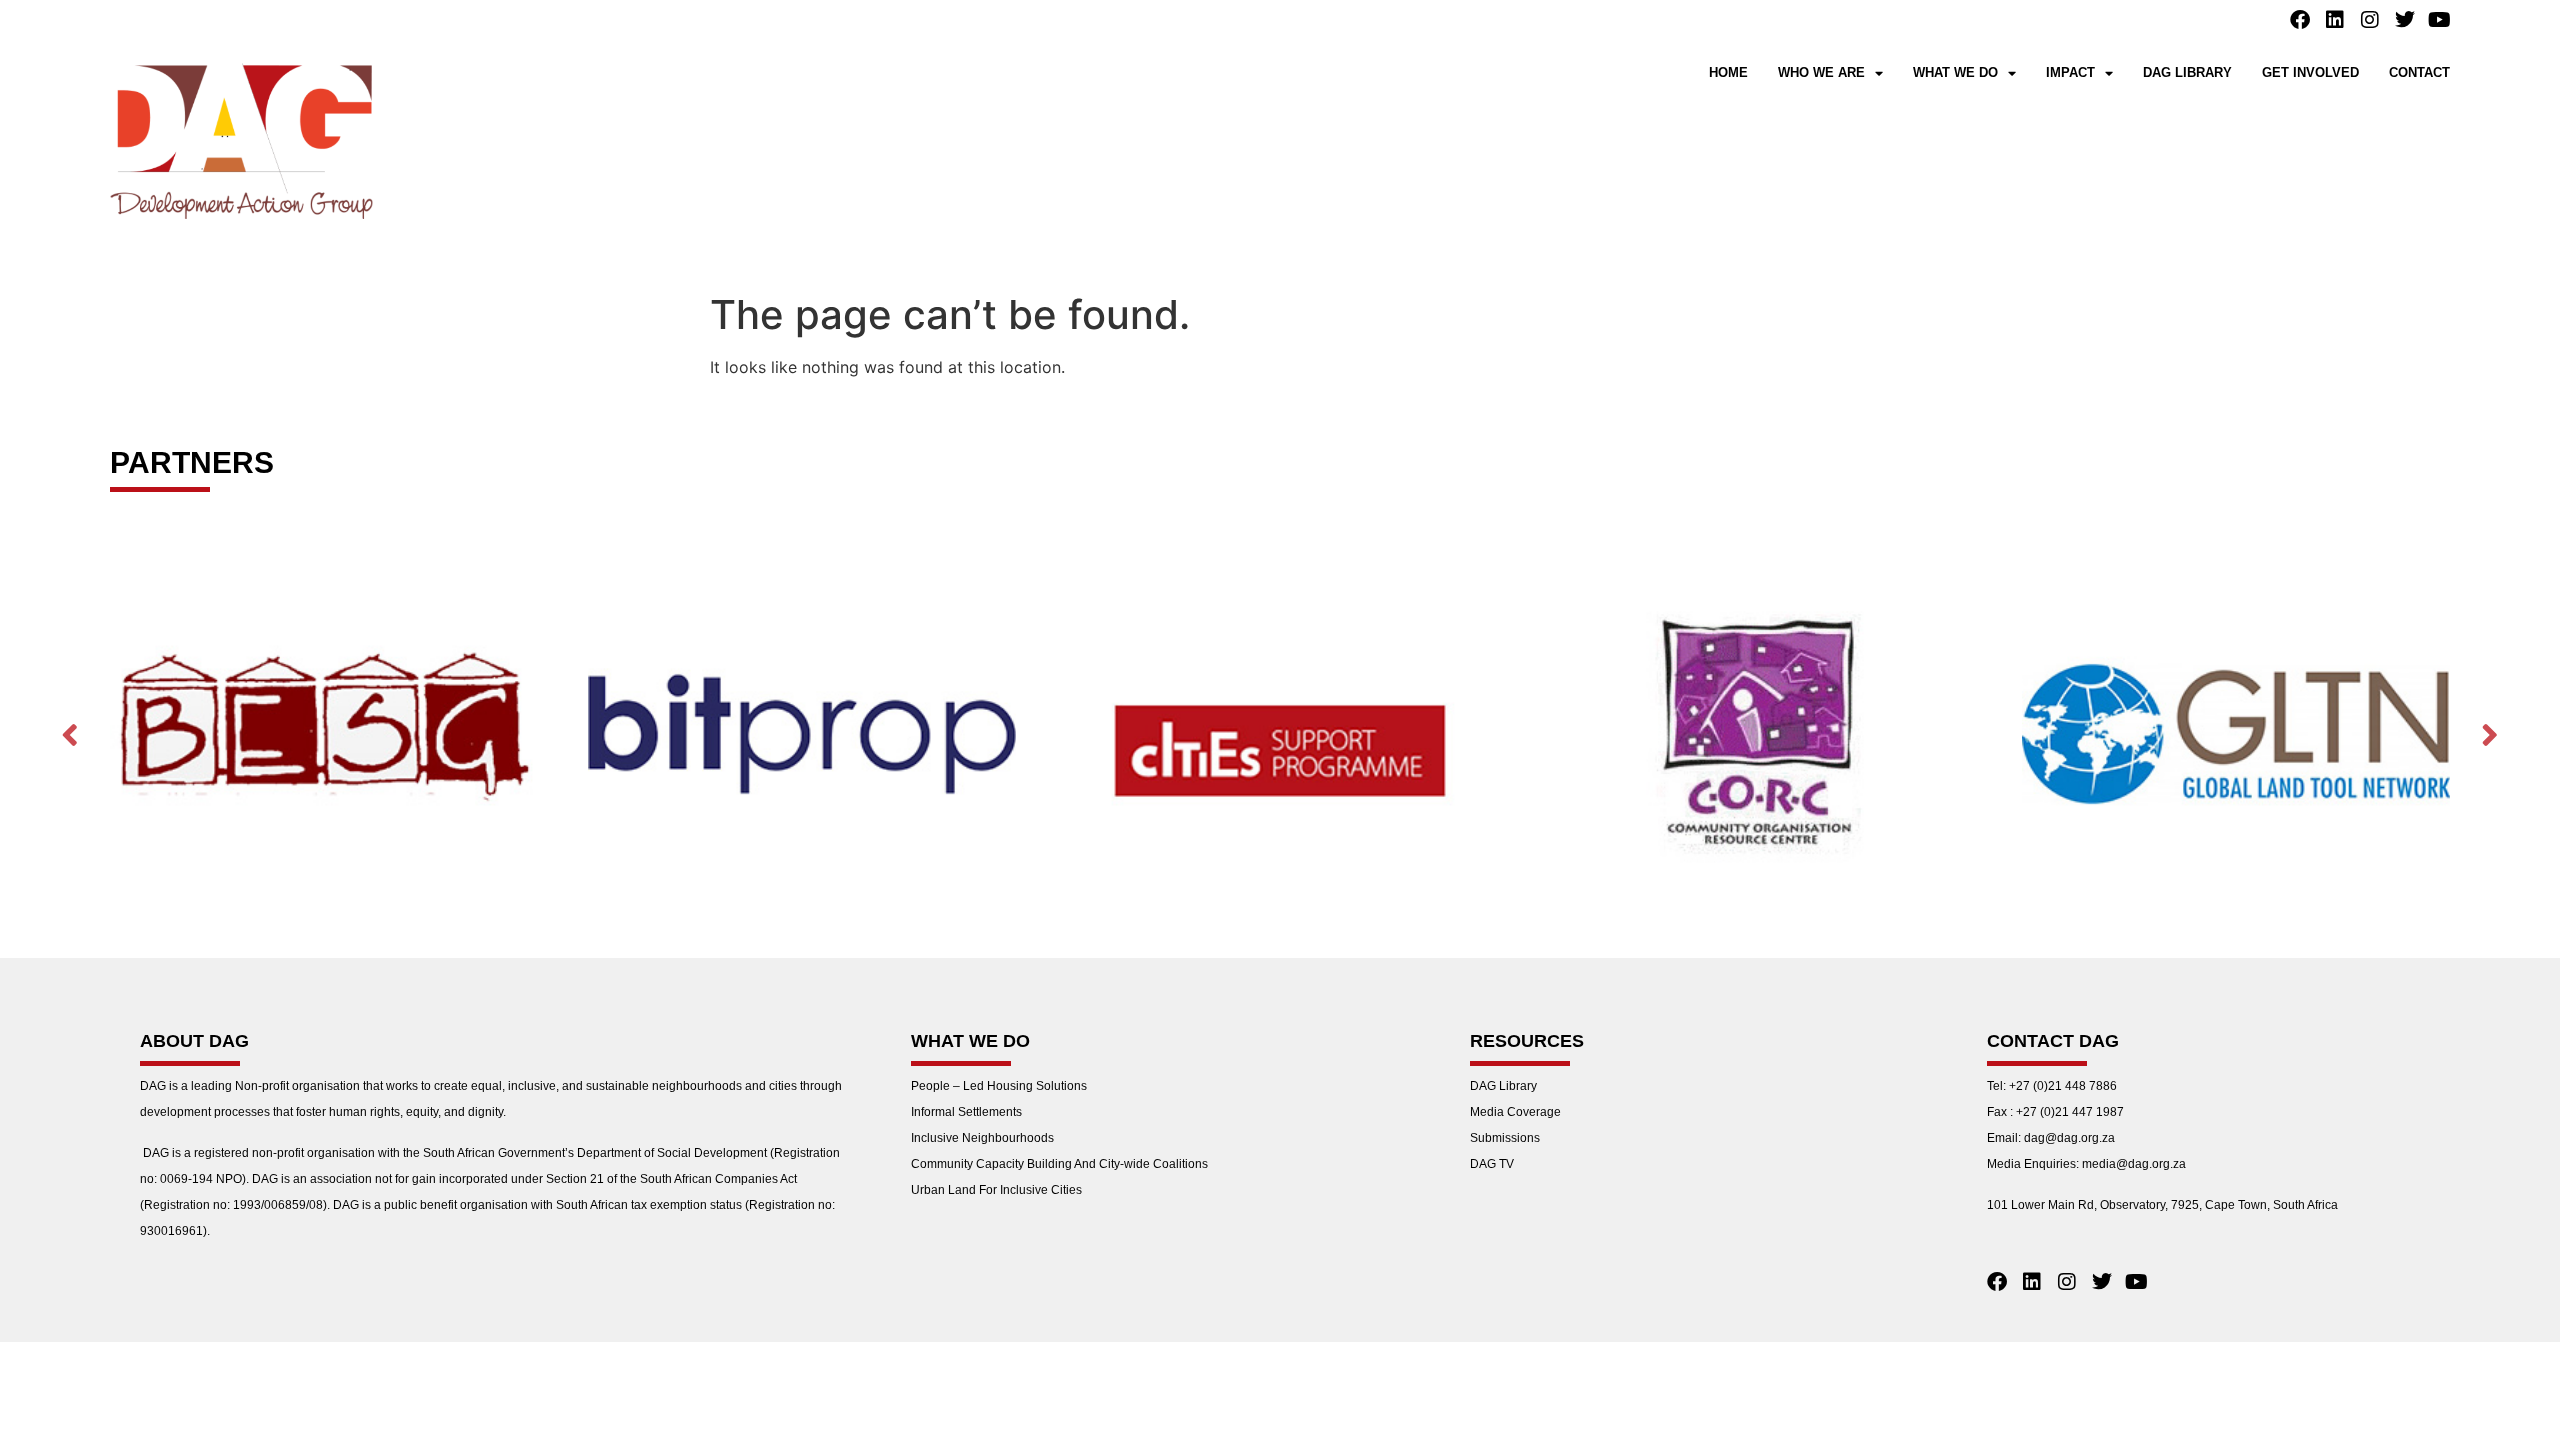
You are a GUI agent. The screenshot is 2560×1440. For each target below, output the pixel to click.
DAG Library (2187, 72)
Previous (70, 733)
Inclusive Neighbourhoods (982, 1138)
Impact (2070, 72)
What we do (1955, 72)
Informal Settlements (966, 1112)
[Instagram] (2370, 20)
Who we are (1821, 72)
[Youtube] (2440, 20)
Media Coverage (1515, 1112)
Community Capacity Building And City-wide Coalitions (1059, 1164)
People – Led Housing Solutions (999, 1086)
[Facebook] (2300, 20)
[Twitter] (2405, 20)
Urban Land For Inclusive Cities (996, 1190)
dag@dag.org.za (2069, 1138)
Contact (2419, 72)
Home (1728, 72)
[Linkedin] (2335, 20)
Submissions (1505, 1138)
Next (2490, 733)
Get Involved (2310, 72)
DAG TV (1492, 1164)
